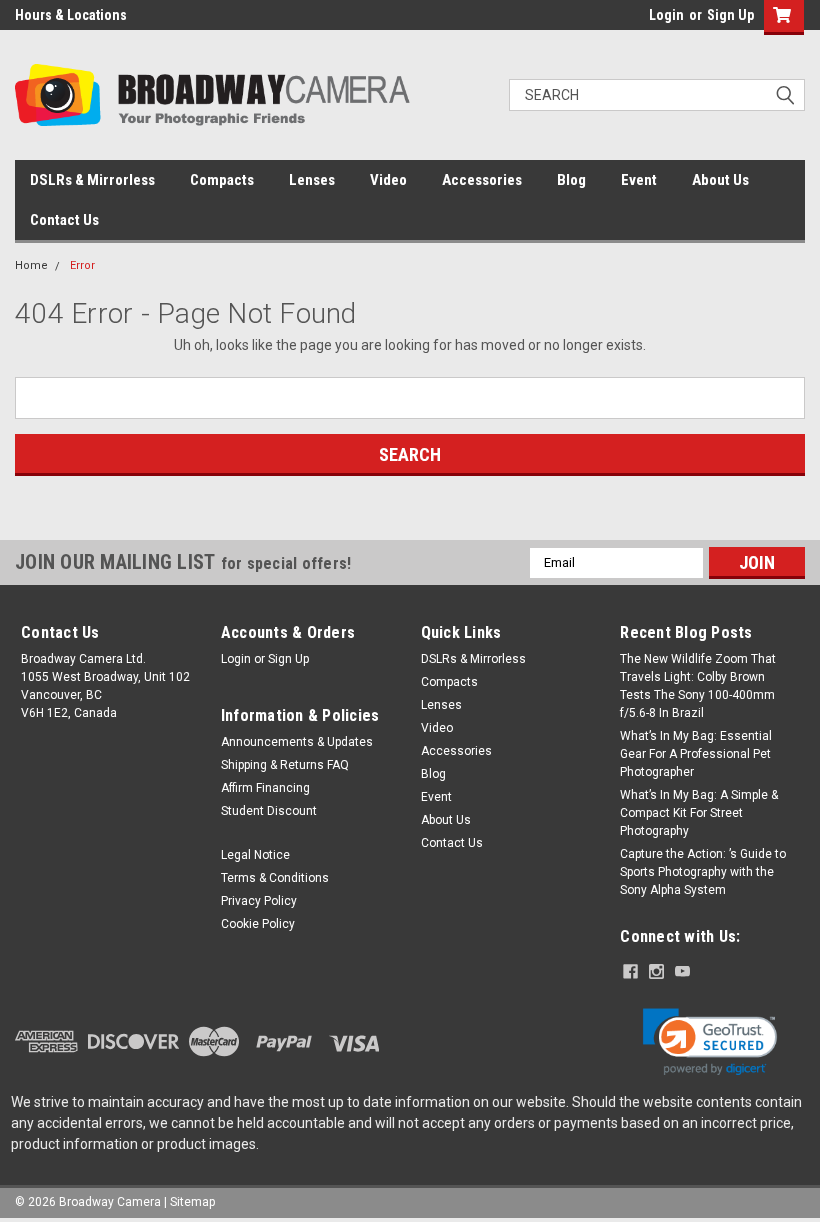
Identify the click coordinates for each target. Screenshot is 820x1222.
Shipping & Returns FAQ (285, 765)
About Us (720, 180)
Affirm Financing (265, 788)
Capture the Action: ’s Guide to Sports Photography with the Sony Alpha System (703, 872)
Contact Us (64, 220)
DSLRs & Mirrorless (92, 180)
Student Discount (269, 811)
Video (388, 180)
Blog (571, 180)
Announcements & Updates (297, 742)
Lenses (312, 180)
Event (639, 180)
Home (31, 265)
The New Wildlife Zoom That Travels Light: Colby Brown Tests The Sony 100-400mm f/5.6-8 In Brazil (698, 686)
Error (82, 265)
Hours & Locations (71, 15)
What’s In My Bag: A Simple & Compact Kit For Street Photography (699, 813)
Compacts (222, 180)
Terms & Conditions (275, 878)
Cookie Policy (258, 924)
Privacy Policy (259, 901)
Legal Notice (255, 855)
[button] (710, 1042)
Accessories (482, 180)
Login (666, 15)
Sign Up (730, 15)
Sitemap (192, 1202)
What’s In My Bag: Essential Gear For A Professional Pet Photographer (696, 754)
